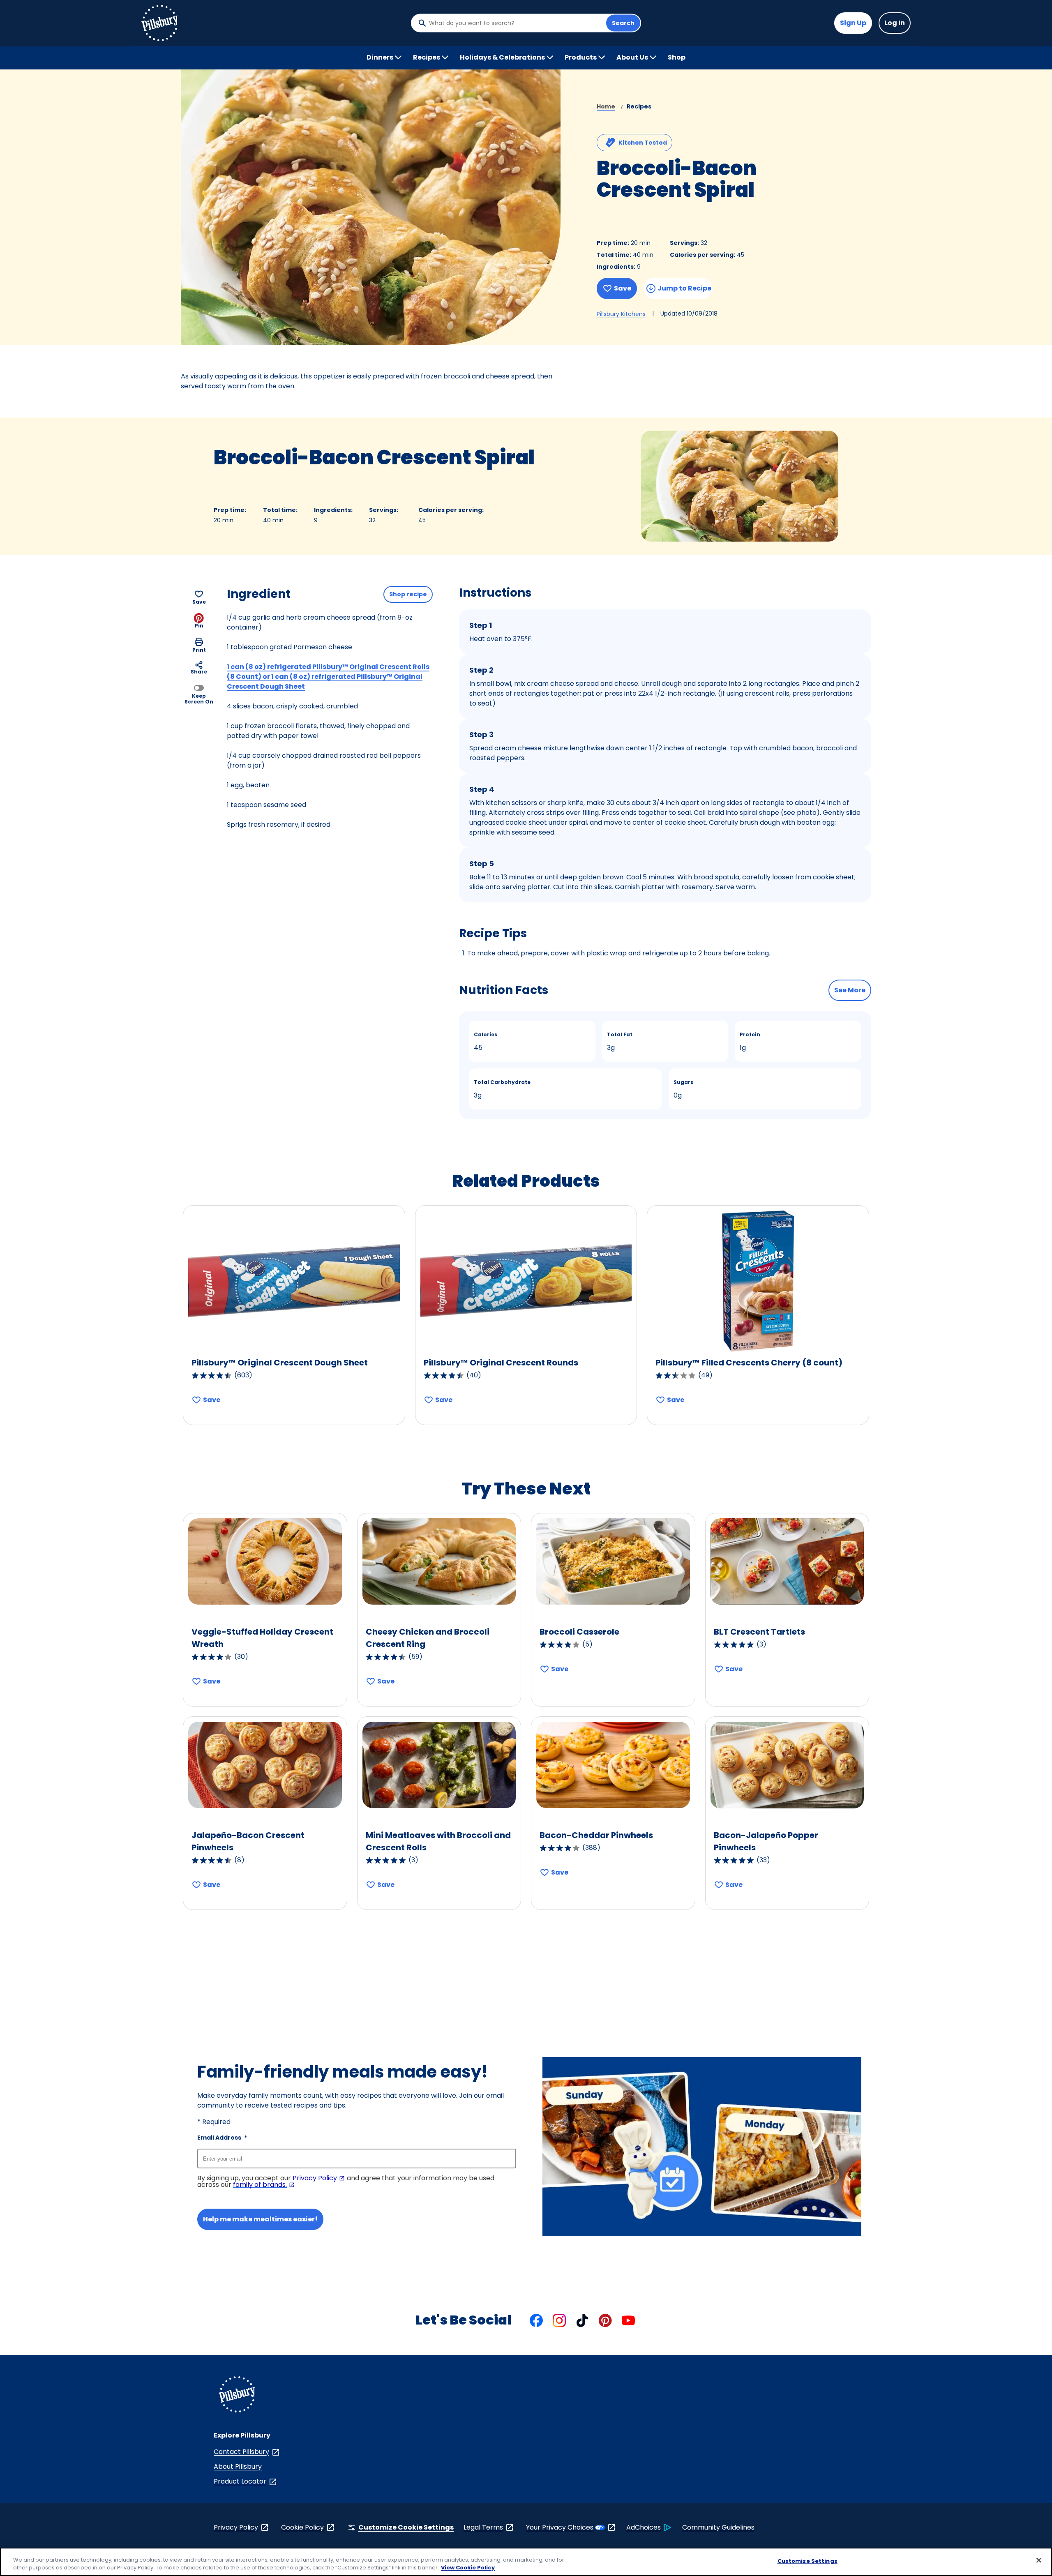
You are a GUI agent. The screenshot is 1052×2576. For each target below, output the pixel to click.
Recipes (639, 106)
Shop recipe (408, 594)
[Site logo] (237, 2466)
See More (850, 990)
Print (199, 649)
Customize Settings (807, 2561)
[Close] (1039, 2560)
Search (623, 23)
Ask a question (730, 213)
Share (199, 672)
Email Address (222, 2209)
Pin (199, 626)
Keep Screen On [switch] (199, 698)
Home (606, 106)
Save (623, 288)
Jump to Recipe (684, 288)
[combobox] (515, 23)
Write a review (687, 213)
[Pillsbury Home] (159, 23)
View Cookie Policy (468, 2568)
